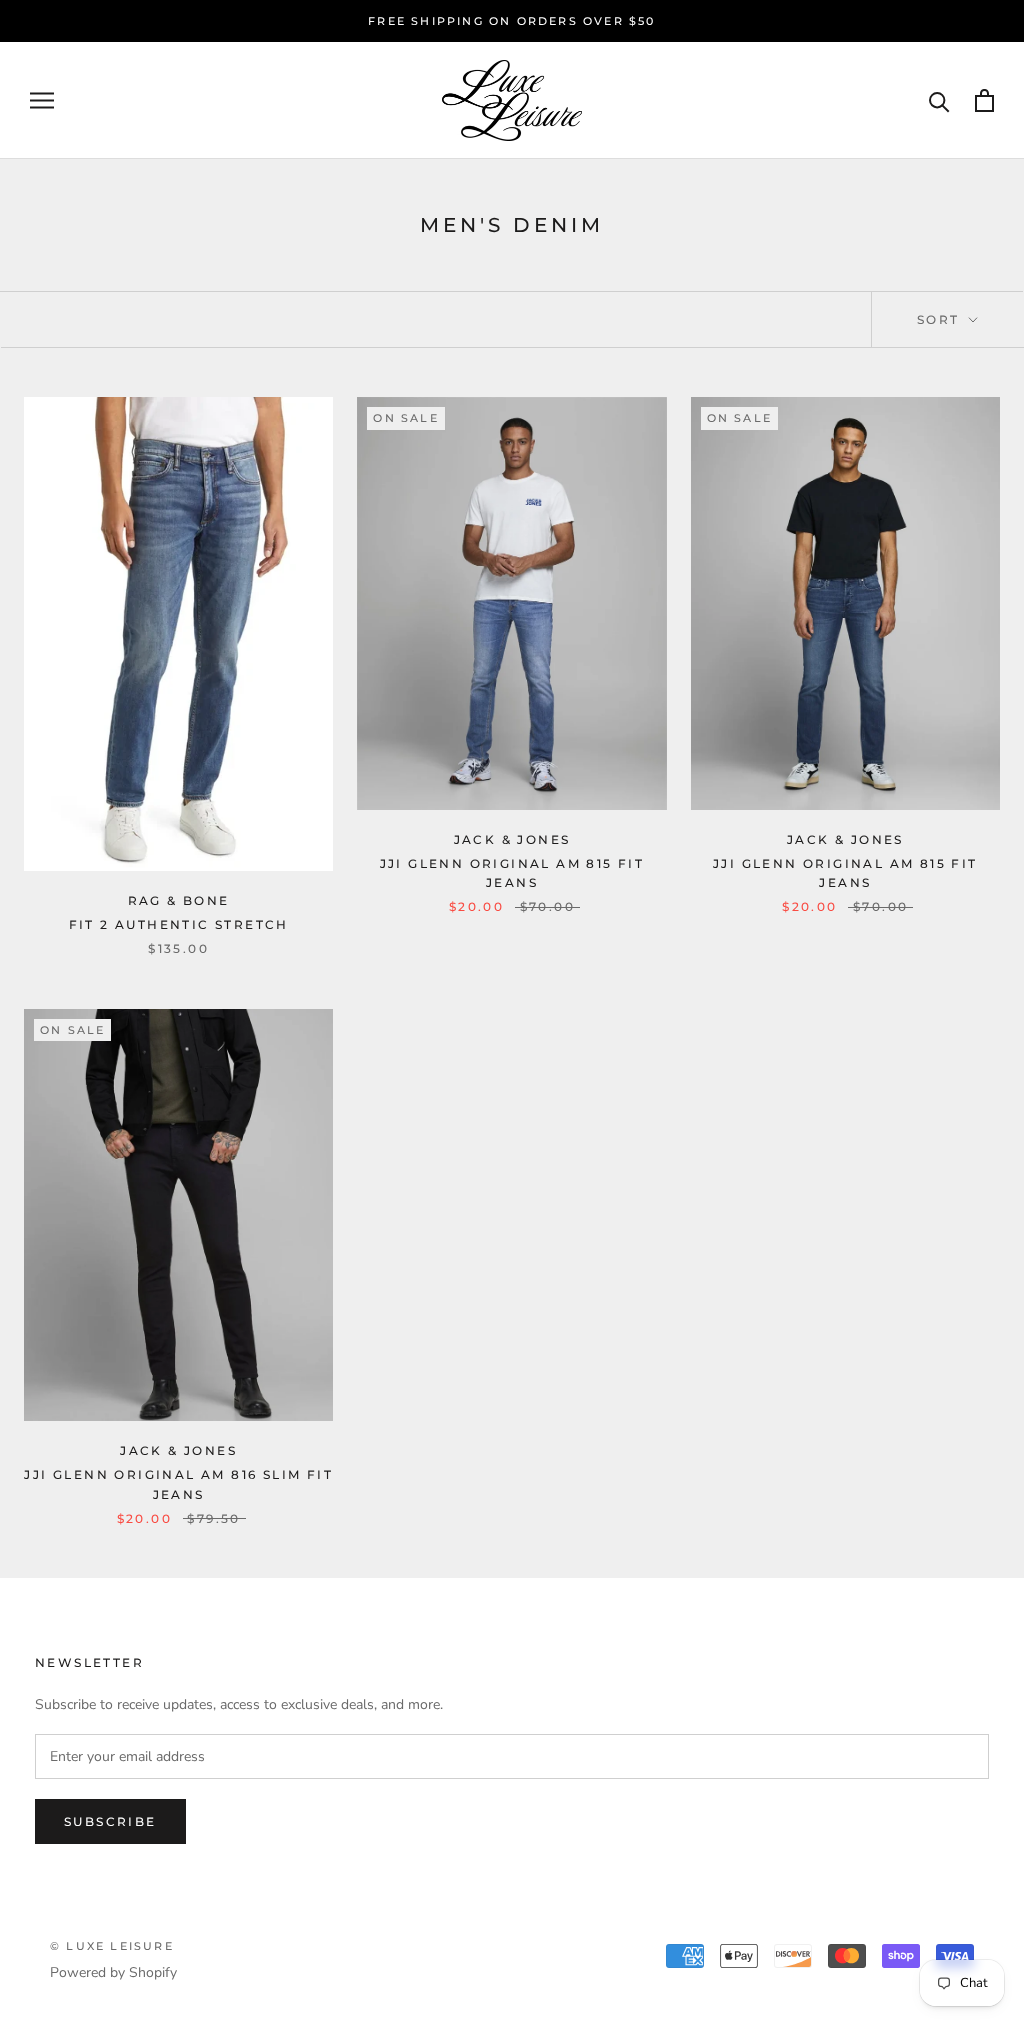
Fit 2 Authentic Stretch (179, 924)
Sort (941, 319)
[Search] (939, 100)
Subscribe (110, 1821)
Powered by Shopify (113, 1972)
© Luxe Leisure (112, 1946)
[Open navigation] (42, 100)
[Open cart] (984, 100)
